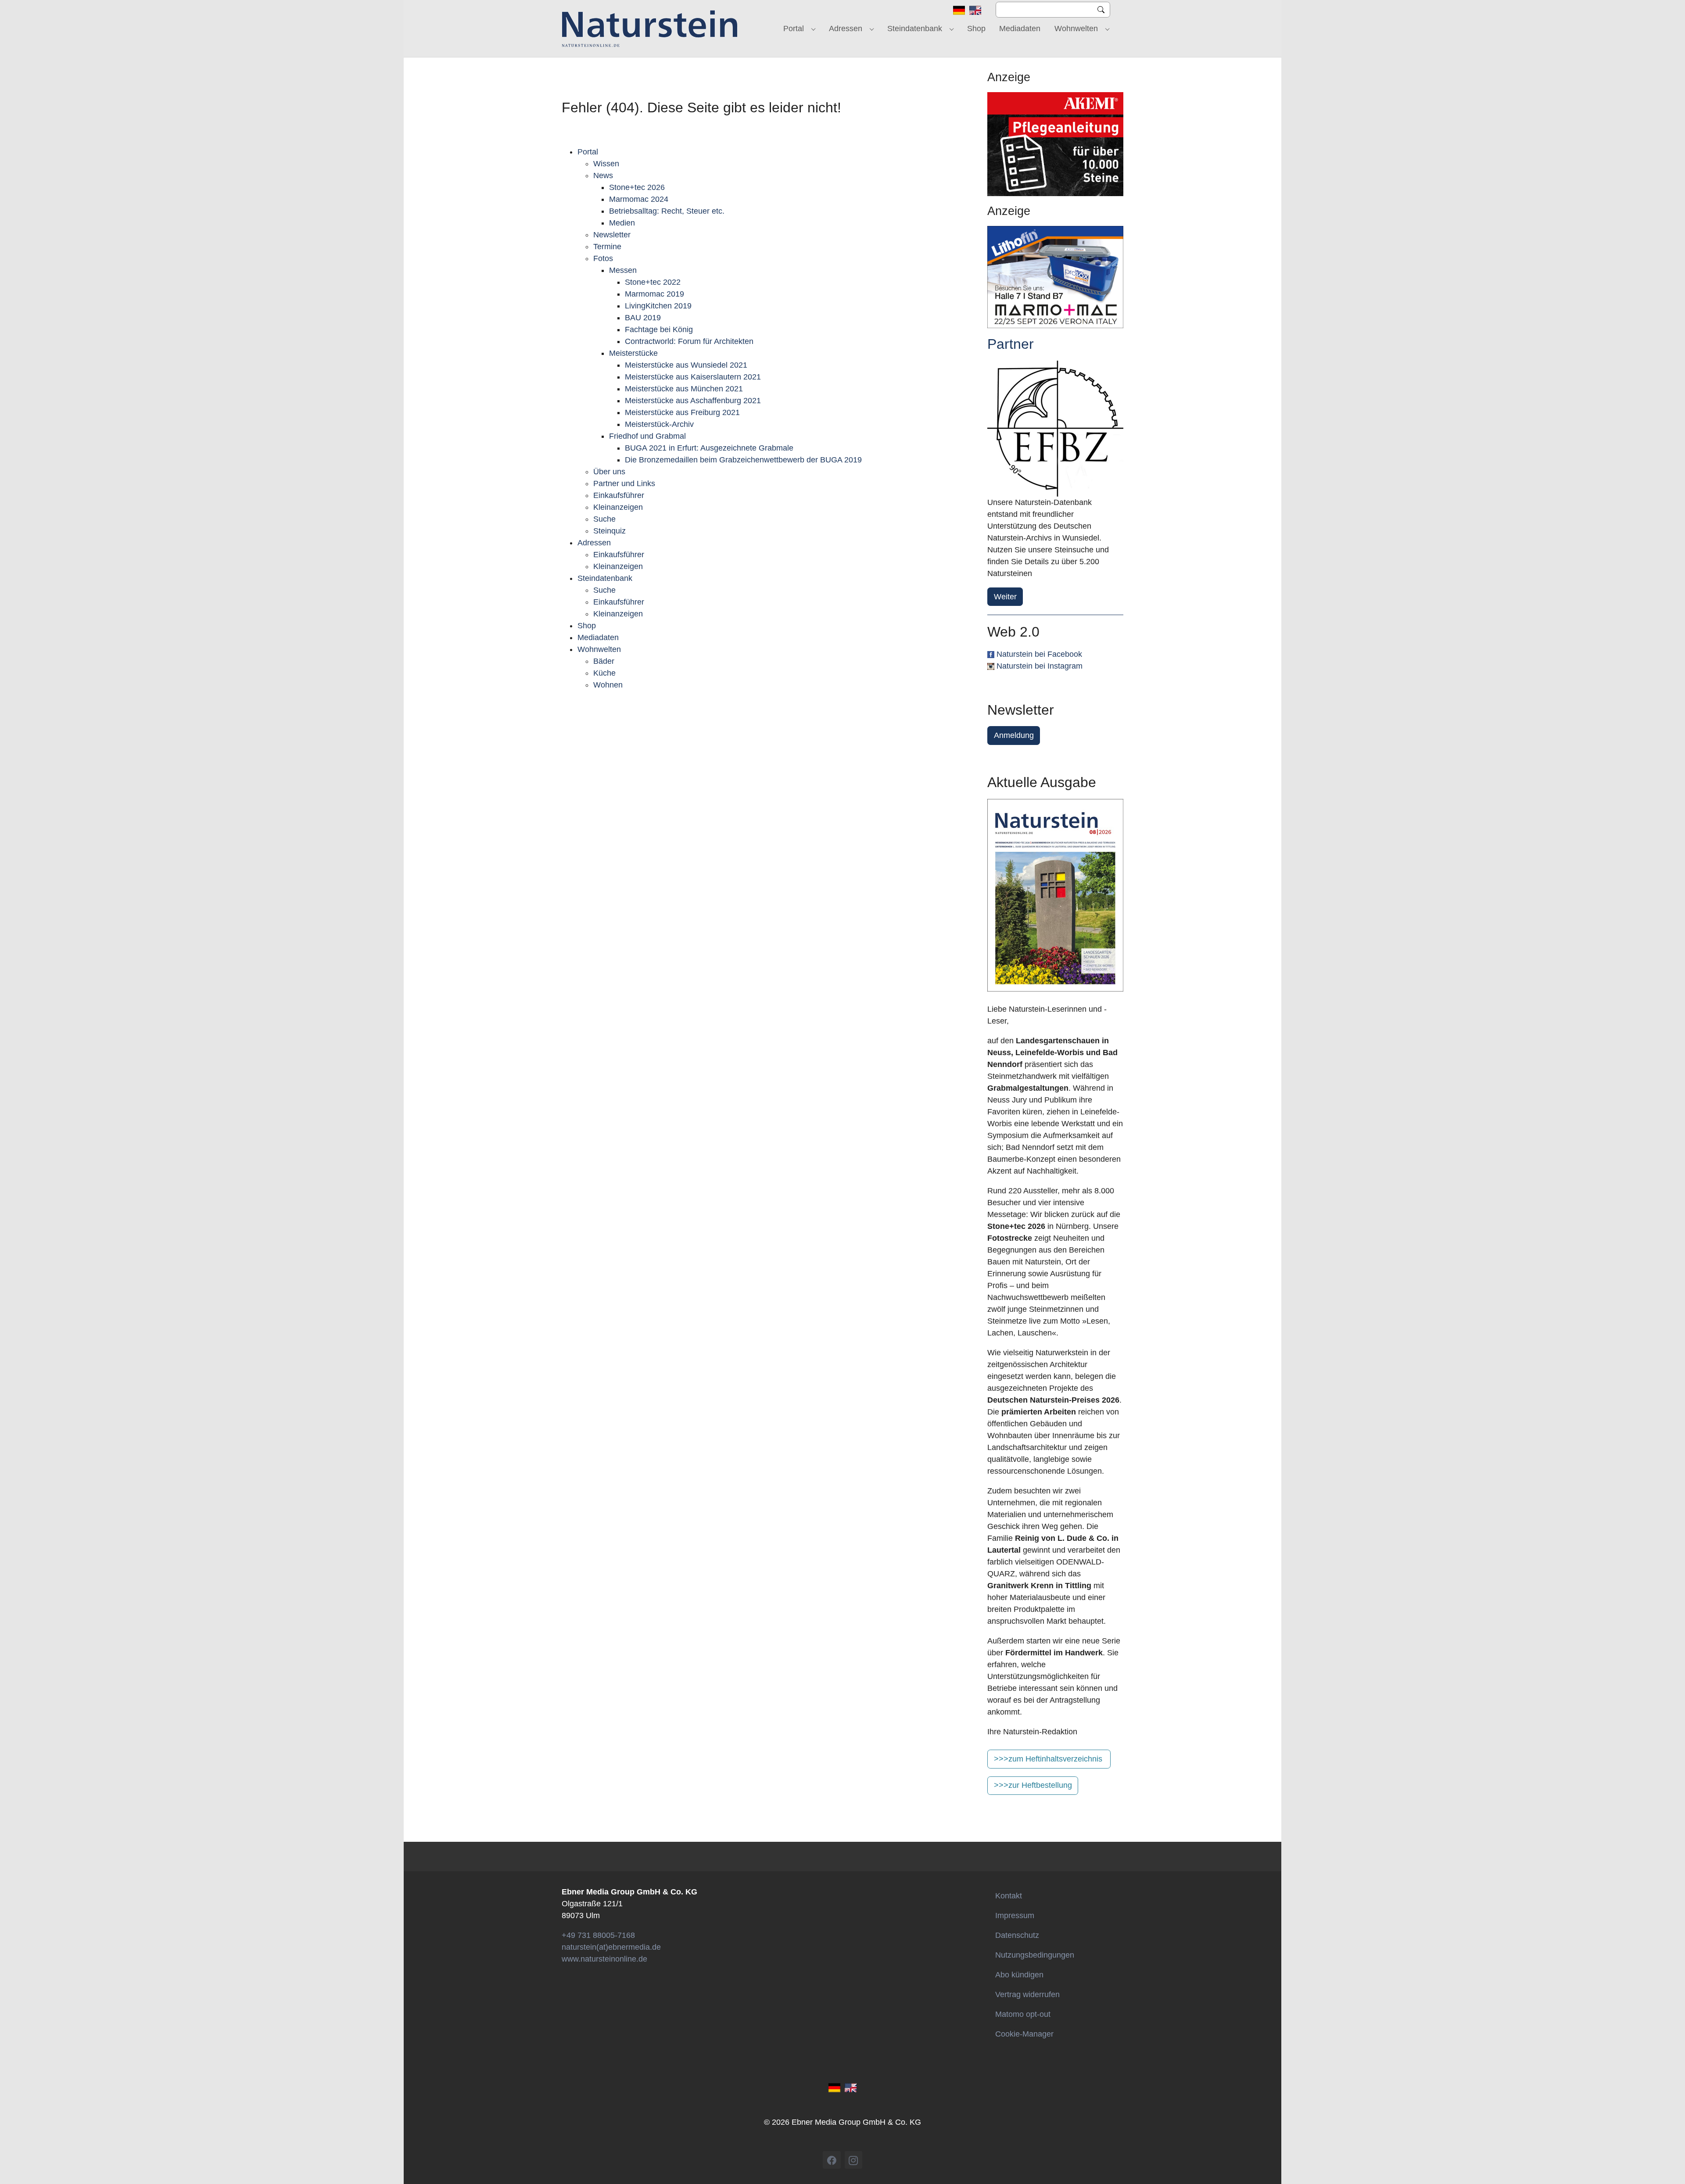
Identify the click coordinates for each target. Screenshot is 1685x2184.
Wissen (606, 164)
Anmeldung (1014, 735)
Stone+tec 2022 (653, 282)
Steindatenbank (605, 578)
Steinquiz (609, 531)
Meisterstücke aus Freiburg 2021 (682, 412)
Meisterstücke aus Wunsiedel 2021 (686, 365)
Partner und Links (624, 483)
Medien (622, 223)
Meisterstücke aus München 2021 (684, 389)
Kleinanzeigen (618, 507)
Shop (587, 626)
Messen (623, 270)
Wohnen (608, 685)
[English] (975, 10)
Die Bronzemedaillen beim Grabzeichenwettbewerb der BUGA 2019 (743, 460)
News (603, 175)
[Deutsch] (959, 10)
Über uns (609, 472)
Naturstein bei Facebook (1039, 654)
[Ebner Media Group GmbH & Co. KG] (650, 29)
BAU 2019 (643, 318)
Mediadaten (598, 637)
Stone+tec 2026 (637, 187)
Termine (607, 247)
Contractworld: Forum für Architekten (689, 341)
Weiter (1005, 597)
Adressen (594, 543)
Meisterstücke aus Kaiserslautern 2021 (693, 377)
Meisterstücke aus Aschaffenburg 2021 (693, 401)
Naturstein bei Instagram (1040, 666)
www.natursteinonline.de (604, 1959)
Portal (588, 152)
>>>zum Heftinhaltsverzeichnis (1048, 1759)
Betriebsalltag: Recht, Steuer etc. (667, 211)
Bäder (604, 661)
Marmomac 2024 (639, 199)
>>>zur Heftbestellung (1033, 1785)
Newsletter (612, 235)
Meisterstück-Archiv (659, 424)
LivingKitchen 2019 (658, 306)
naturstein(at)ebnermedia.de (611, 1947)
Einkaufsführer (619, 495)
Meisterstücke (633, 353)
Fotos (603, 258)
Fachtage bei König (659, 329)
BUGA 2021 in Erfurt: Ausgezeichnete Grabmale (709, 448)
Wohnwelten (599, 649)
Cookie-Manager (1024, 2034)
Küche (604, 673)
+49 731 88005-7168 (598, 1935)
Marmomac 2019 (654, 294)
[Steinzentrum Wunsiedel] (1055, 429)
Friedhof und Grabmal (647, 436)
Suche (604, 519)
